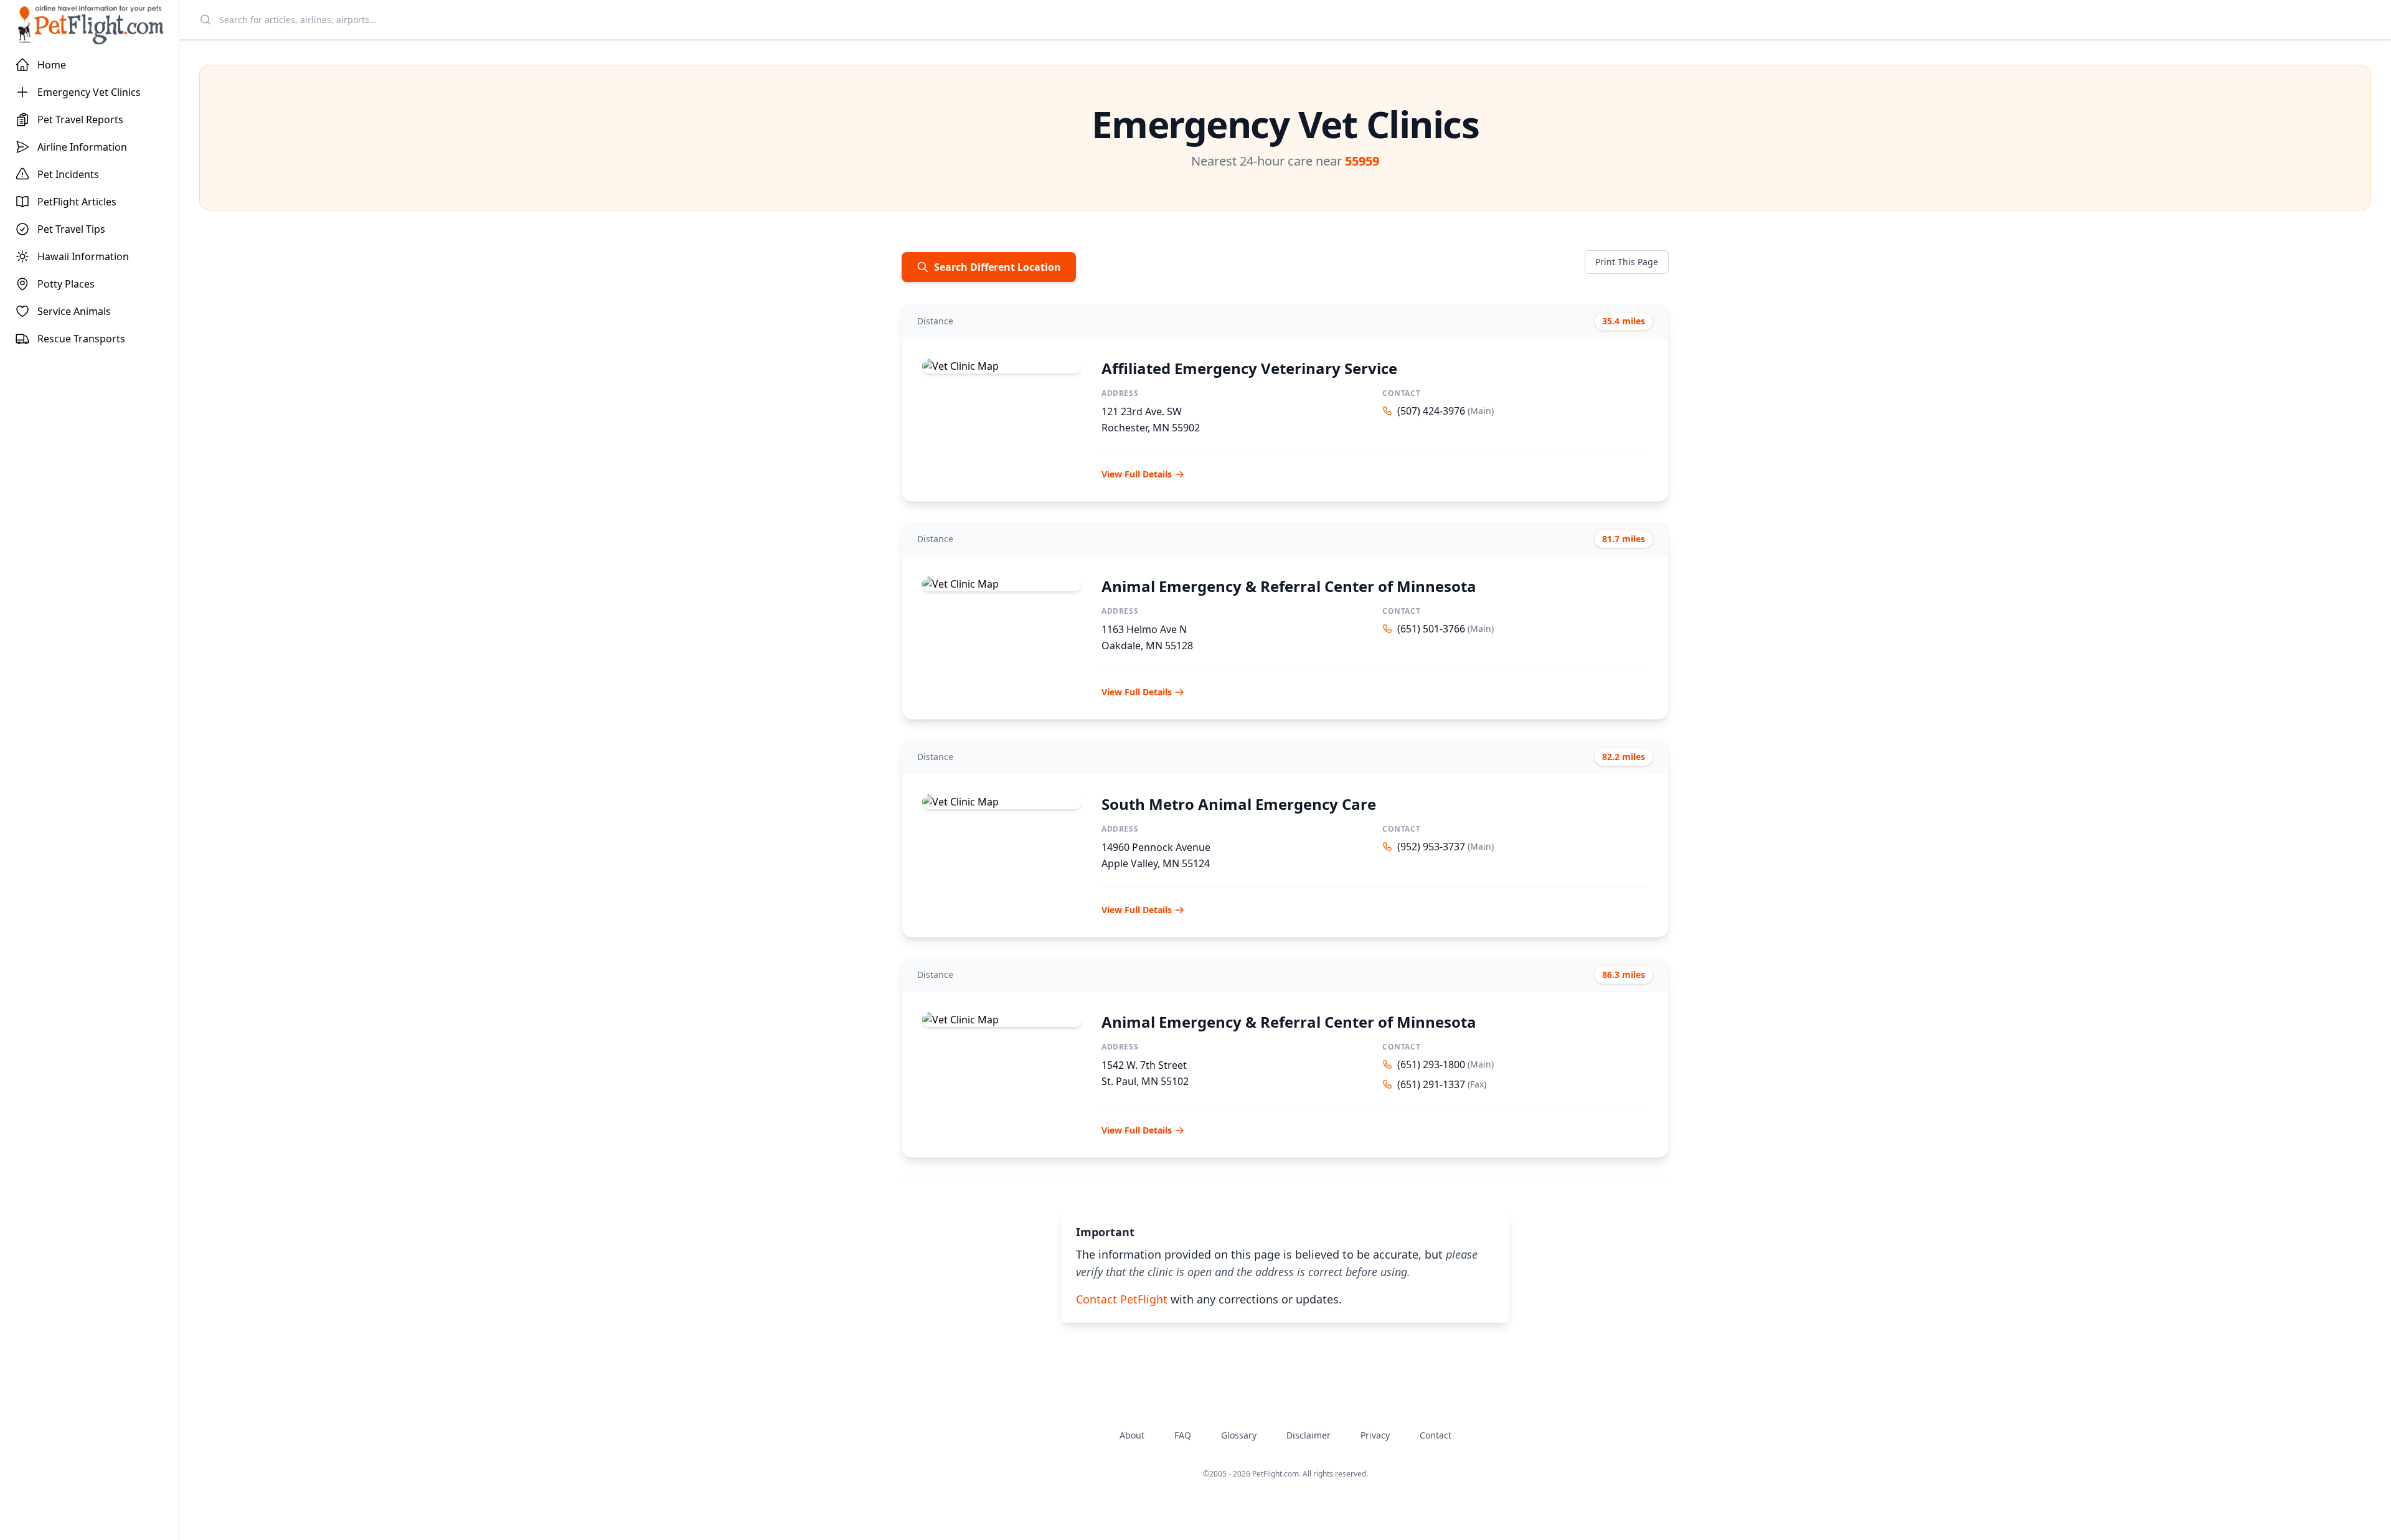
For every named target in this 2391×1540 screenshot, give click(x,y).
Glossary (1239, 1435)
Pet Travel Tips (71, 229)
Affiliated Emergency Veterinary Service (1249, 368)
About (1132, 1435)
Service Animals (74, 311)
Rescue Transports (81, 339)
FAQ (1183, 1435)
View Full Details (1137, 474)
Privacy (1375, 1435)
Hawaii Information (83, 256)
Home (52, 65)
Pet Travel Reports (80, 120)
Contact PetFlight (1122, 1299)
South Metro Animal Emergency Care (1239, 804)
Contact (1436, 1435)
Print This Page (1627, 262)
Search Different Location (997, 267)
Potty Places (66, 284)
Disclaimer (1309, 1435)
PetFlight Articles (77, 202)
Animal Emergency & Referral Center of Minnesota (1289, 586)
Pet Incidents (68, 174)
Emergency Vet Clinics (89, 92)
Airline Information (82, 147)
